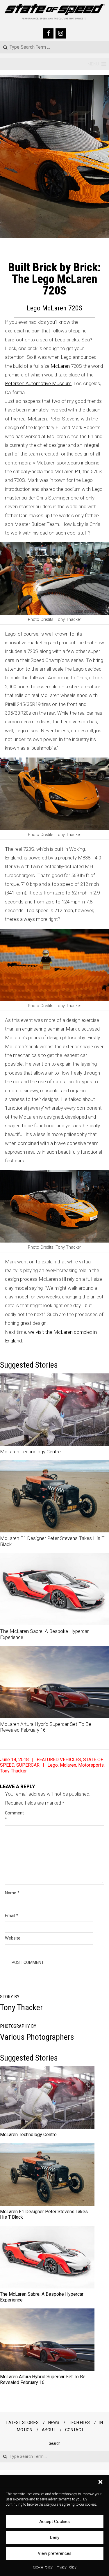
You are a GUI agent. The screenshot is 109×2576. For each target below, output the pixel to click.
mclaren (68, 1765)
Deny (55, 2537)
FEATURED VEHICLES (59, 1760)
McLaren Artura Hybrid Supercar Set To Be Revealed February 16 (43, 2379)
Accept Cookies (54, 2522)
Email (12, 1915)
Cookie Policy (43, 2567)
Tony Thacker (13, 1771)
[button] (100, 2482)
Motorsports (91, 1765)
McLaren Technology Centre (30, 1452)
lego (53, 1765)
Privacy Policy (66, 2567)
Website (12, 1938)
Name (12, 1893)
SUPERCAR (28, 1765)
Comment (12, 1816)
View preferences (55, 2553)
